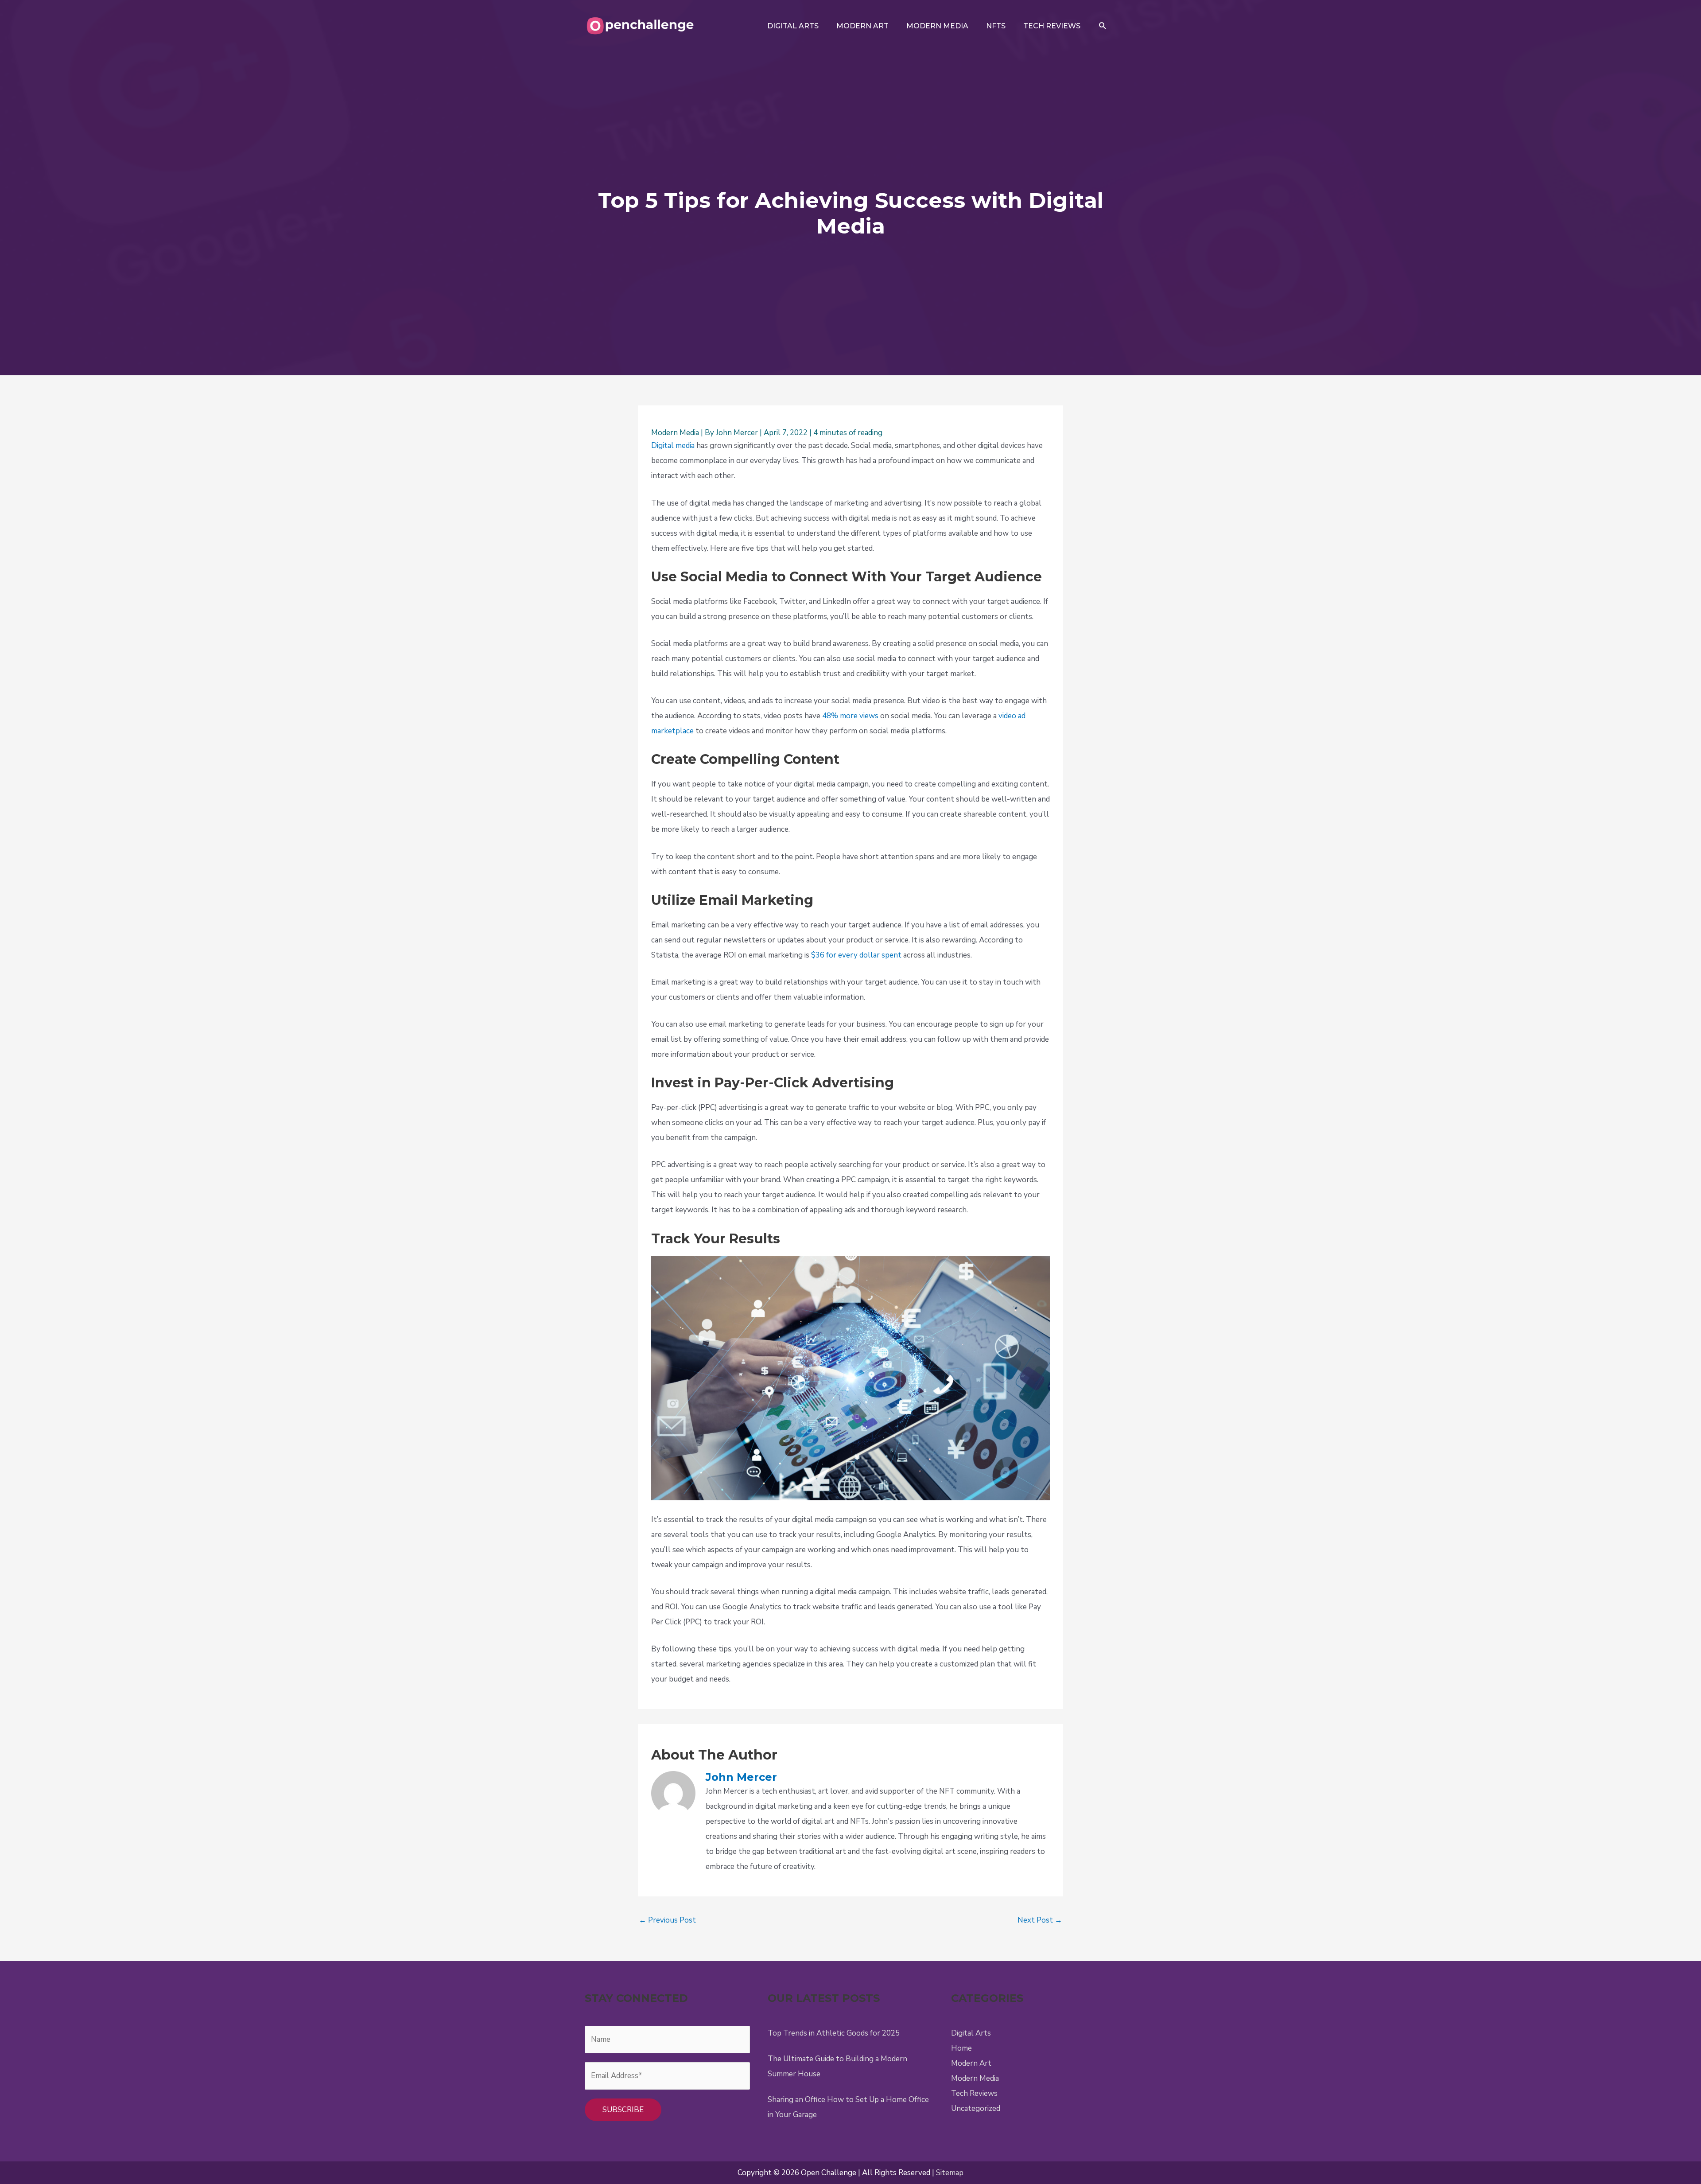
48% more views (850, 716)
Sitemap (950, 2173)
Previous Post (667, 1920)
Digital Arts (971, 2033)
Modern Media (675, 433)
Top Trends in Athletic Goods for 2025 (834, 2033)
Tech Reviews (974, 2093)
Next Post (1040, 1920)
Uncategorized (976, 2108)
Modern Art (971, 2063)
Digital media (673, 446)
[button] (1103, 26)
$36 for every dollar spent (856, 955)
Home (961, 2048)
